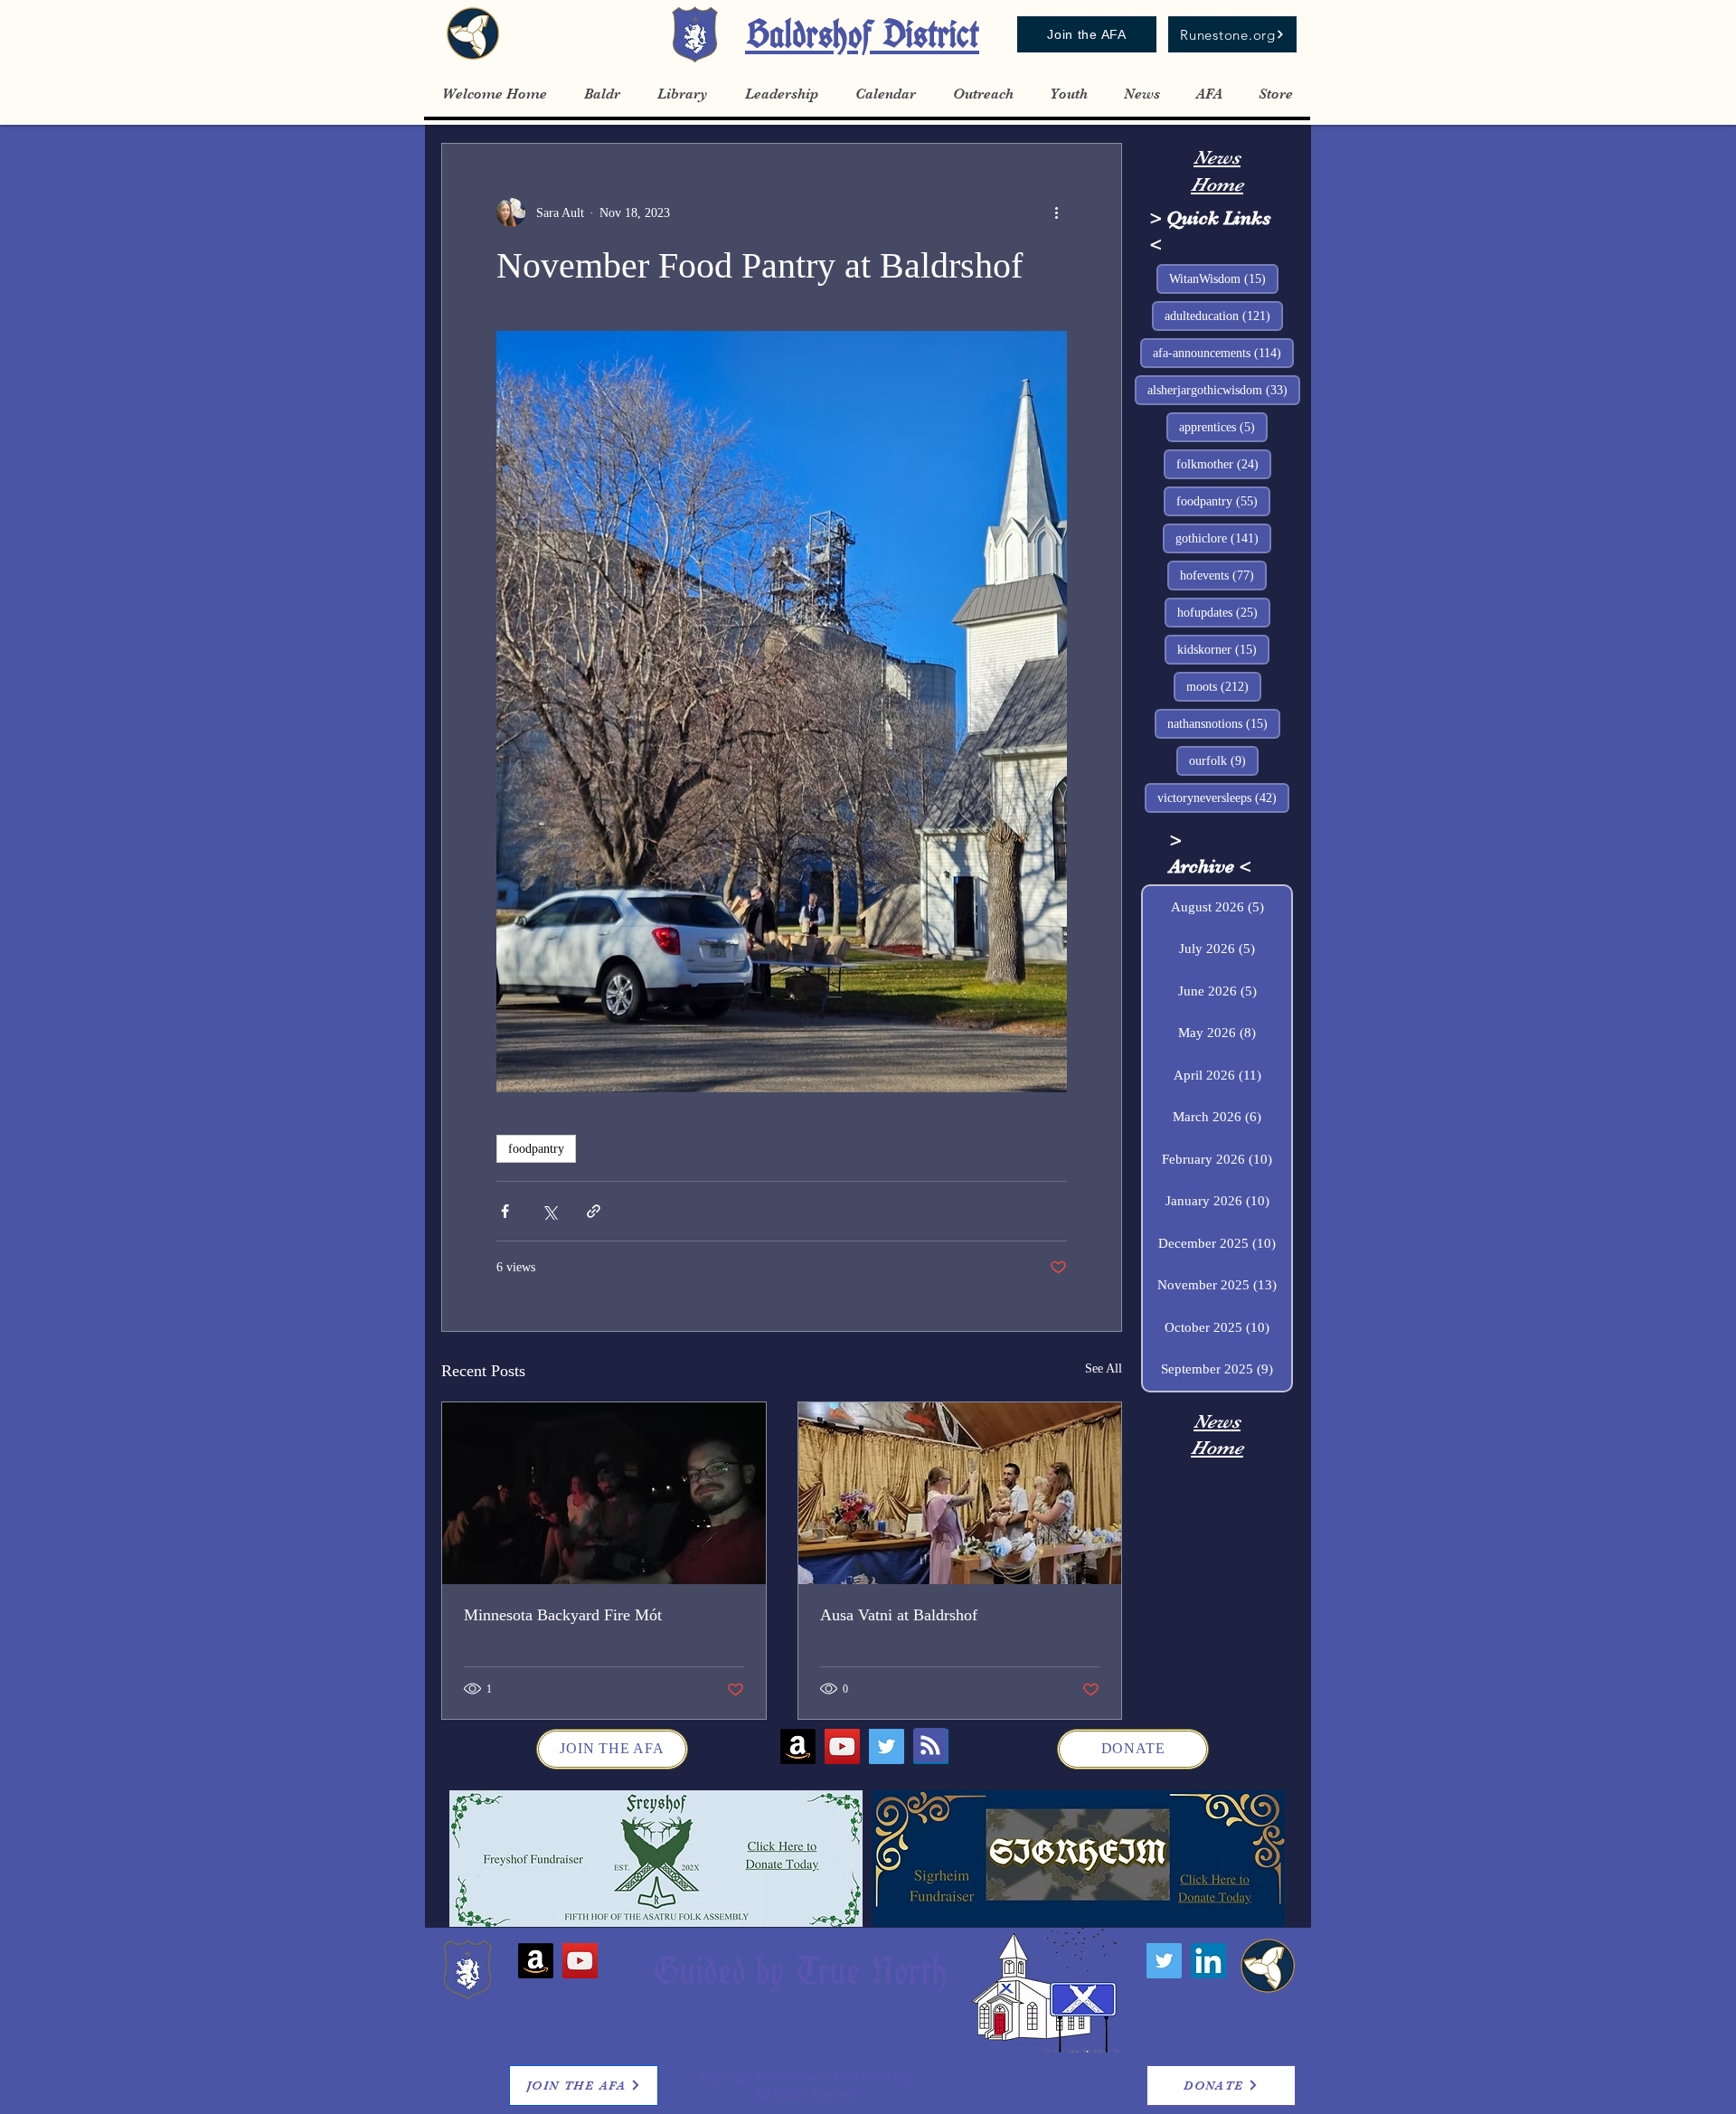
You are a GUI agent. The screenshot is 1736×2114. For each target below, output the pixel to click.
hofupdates (1224, 612)
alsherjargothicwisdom (1224, 390)
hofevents (1223, 575)
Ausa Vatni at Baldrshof (899, 1615)
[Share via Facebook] (505, 1211)
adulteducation (1224, 316)
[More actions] (1056, 212)
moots (1224, 686)
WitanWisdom (1224, 278)
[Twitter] (887, 1746)
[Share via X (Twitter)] (549, 1211)
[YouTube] (842, 1746)
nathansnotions (1224, 723)
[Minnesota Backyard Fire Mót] (604, 1493)
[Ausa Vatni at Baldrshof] (960, 1493)
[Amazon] (798, 1746)
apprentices (1223, 427)
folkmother (1224, 464)
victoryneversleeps (1223, 797)
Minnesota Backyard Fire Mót (563, 1615)
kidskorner (1223, 649)
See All (1104, 1368)
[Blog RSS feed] (930, 1746)
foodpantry (536, 1149)
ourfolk (1224, 760)
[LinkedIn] (1208, 1961)
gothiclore (1223, 538)
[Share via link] (594, 1211)
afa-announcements (1223, 353)
